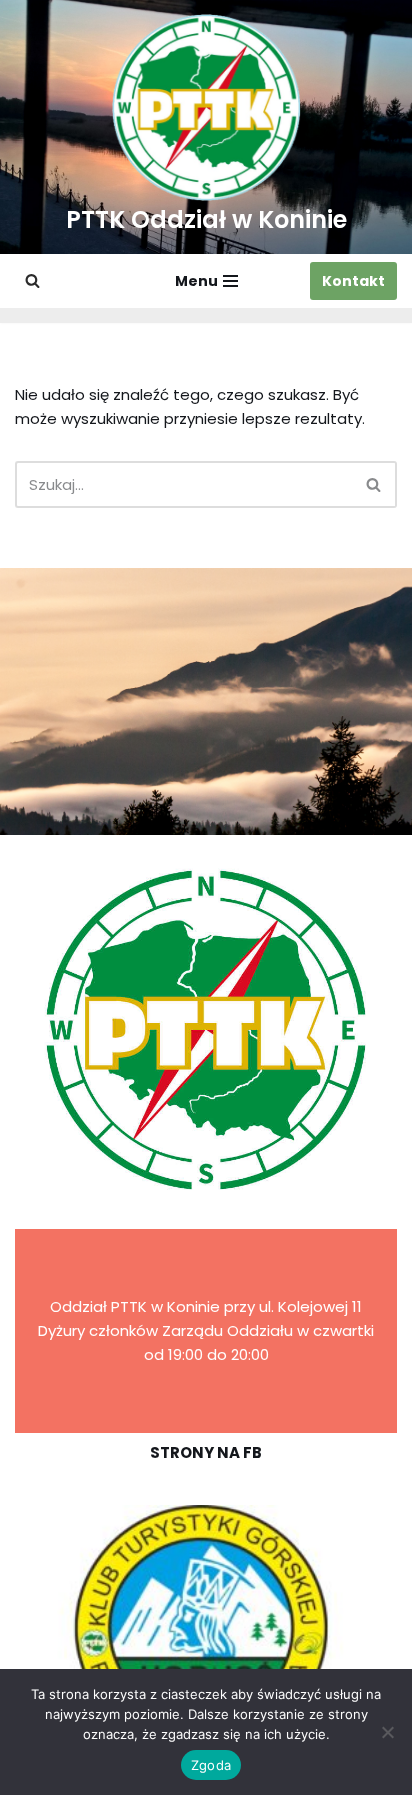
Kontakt (353, 281)
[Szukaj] (32, 280)
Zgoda (211, 1765)
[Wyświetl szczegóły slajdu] (206, 1628)
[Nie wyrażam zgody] (387, 1732)
